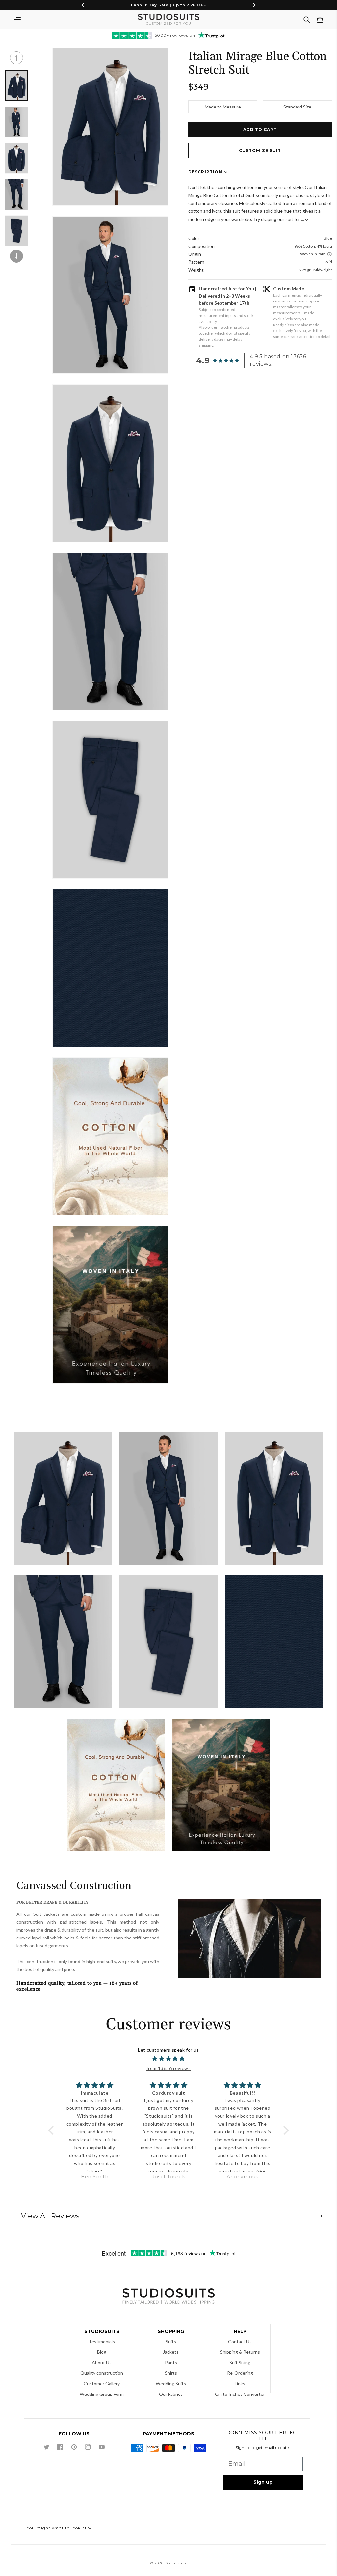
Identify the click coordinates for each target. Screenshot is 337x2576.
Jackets (171, 2352)
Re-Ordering (240, 2373)
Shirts (171, 2373)
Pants (171, 2362)
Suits (171, 2341)
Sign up (263, 2482)
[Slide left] (16, 58)
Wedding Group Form (102, 2394)
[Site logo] (168, 2297)
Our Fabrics (171, 2394)
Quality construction (102, 2373)
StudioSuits (176, 2563)
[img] (168, 2059)
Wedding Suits (171, 2383)
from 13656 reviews (169, 2068)
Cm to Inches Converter (240, 2394)
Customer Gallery (102, 2383)
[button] (17, 20)
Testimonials (102, 2341)
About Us (102, 2362)
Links (240, 2383)
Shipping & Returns (240, 2352)
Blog (102, 2352)
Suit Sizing (240, 2362)
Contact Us (240, 2341)
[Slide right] (16, 256)
